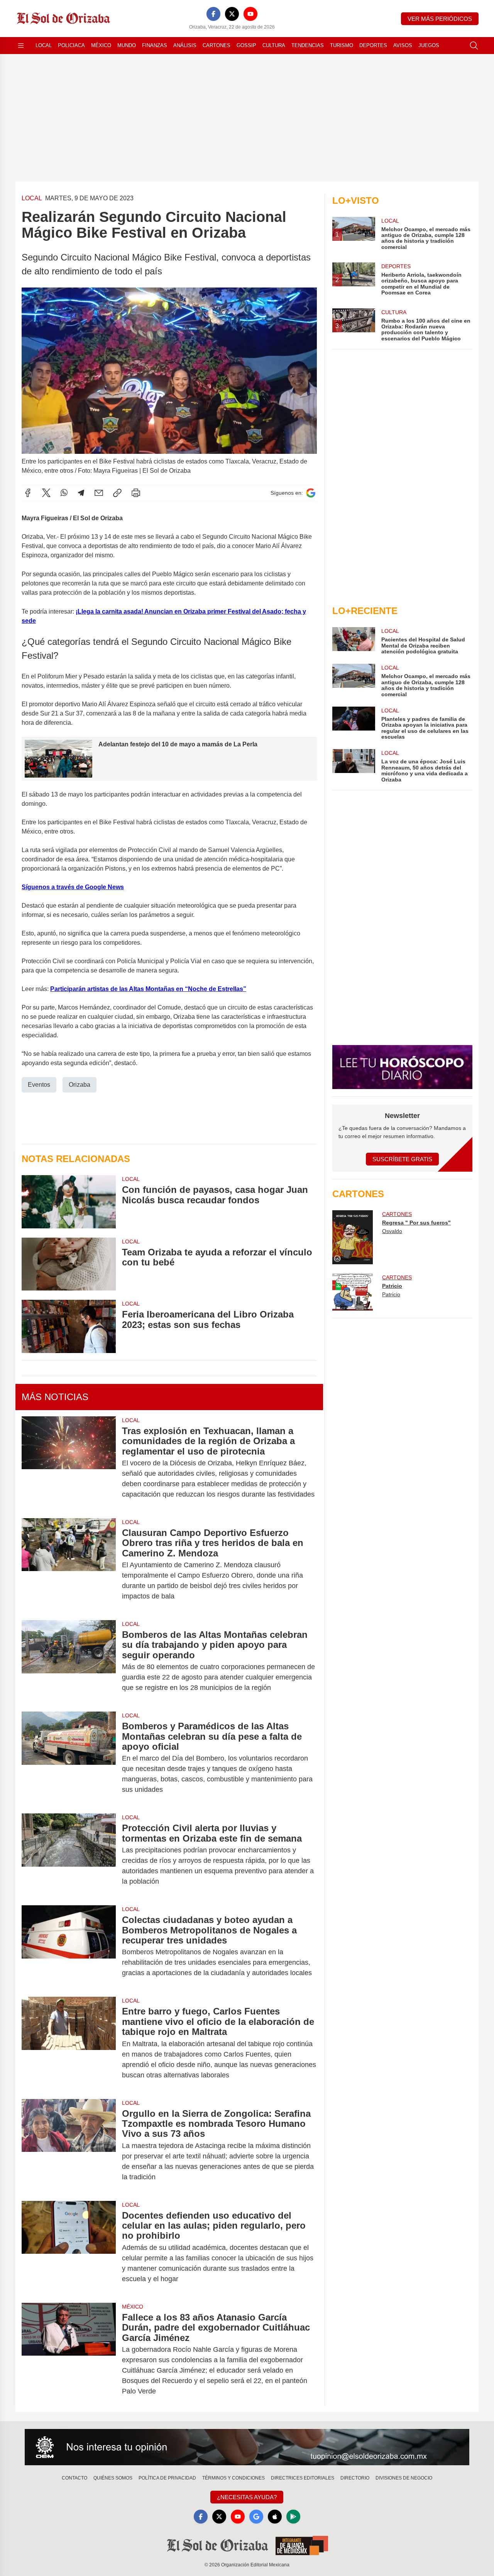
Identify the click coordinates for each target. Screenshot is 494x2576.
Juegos (429, 45)
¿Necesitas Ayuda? (247, 2497)
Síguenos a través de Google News (73, 887)
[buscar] (474, 46)
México (101, 45)
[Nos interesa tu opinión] (247, 2447)
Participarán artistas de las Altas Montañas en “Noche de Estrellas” (148, 989)
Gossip (246, 45)
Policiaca (71, 45)
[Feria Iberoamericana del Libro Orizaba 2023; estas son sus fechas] (69, 1326)
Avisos (403, 45)
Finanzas (155, 45)
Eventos (39, 1085)
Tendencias (308, 45)
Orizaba (80, 1085)
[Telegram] (81, 493)
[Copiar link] (117, 493)
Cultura (274, 45)
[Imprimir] (136, 493)
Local (44, 45)
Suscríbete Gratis (402, 1159)
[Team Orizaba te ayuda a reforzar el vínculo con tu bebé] (69, 1264)
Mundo (127, 45)
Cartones (217, 45)
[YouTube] (250, 14)
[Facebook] (213, 14)
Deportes (373, 45)
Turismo (342, 45)
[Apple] (275, 2517)
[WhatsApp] (64, 493)
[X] (232, 14)
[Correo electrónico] (99, 493)
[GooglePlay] (293, 2517)
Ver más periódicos (440, 19)
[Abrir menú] (21, 46)
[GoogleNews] (256, 2517)
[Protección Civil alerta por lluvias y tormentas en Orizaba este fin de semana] (69, 1855)
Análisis (185, 45)
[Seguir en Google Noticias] (311, 493)
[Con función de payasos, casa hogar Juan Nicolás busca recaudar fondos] (69, 1202)
